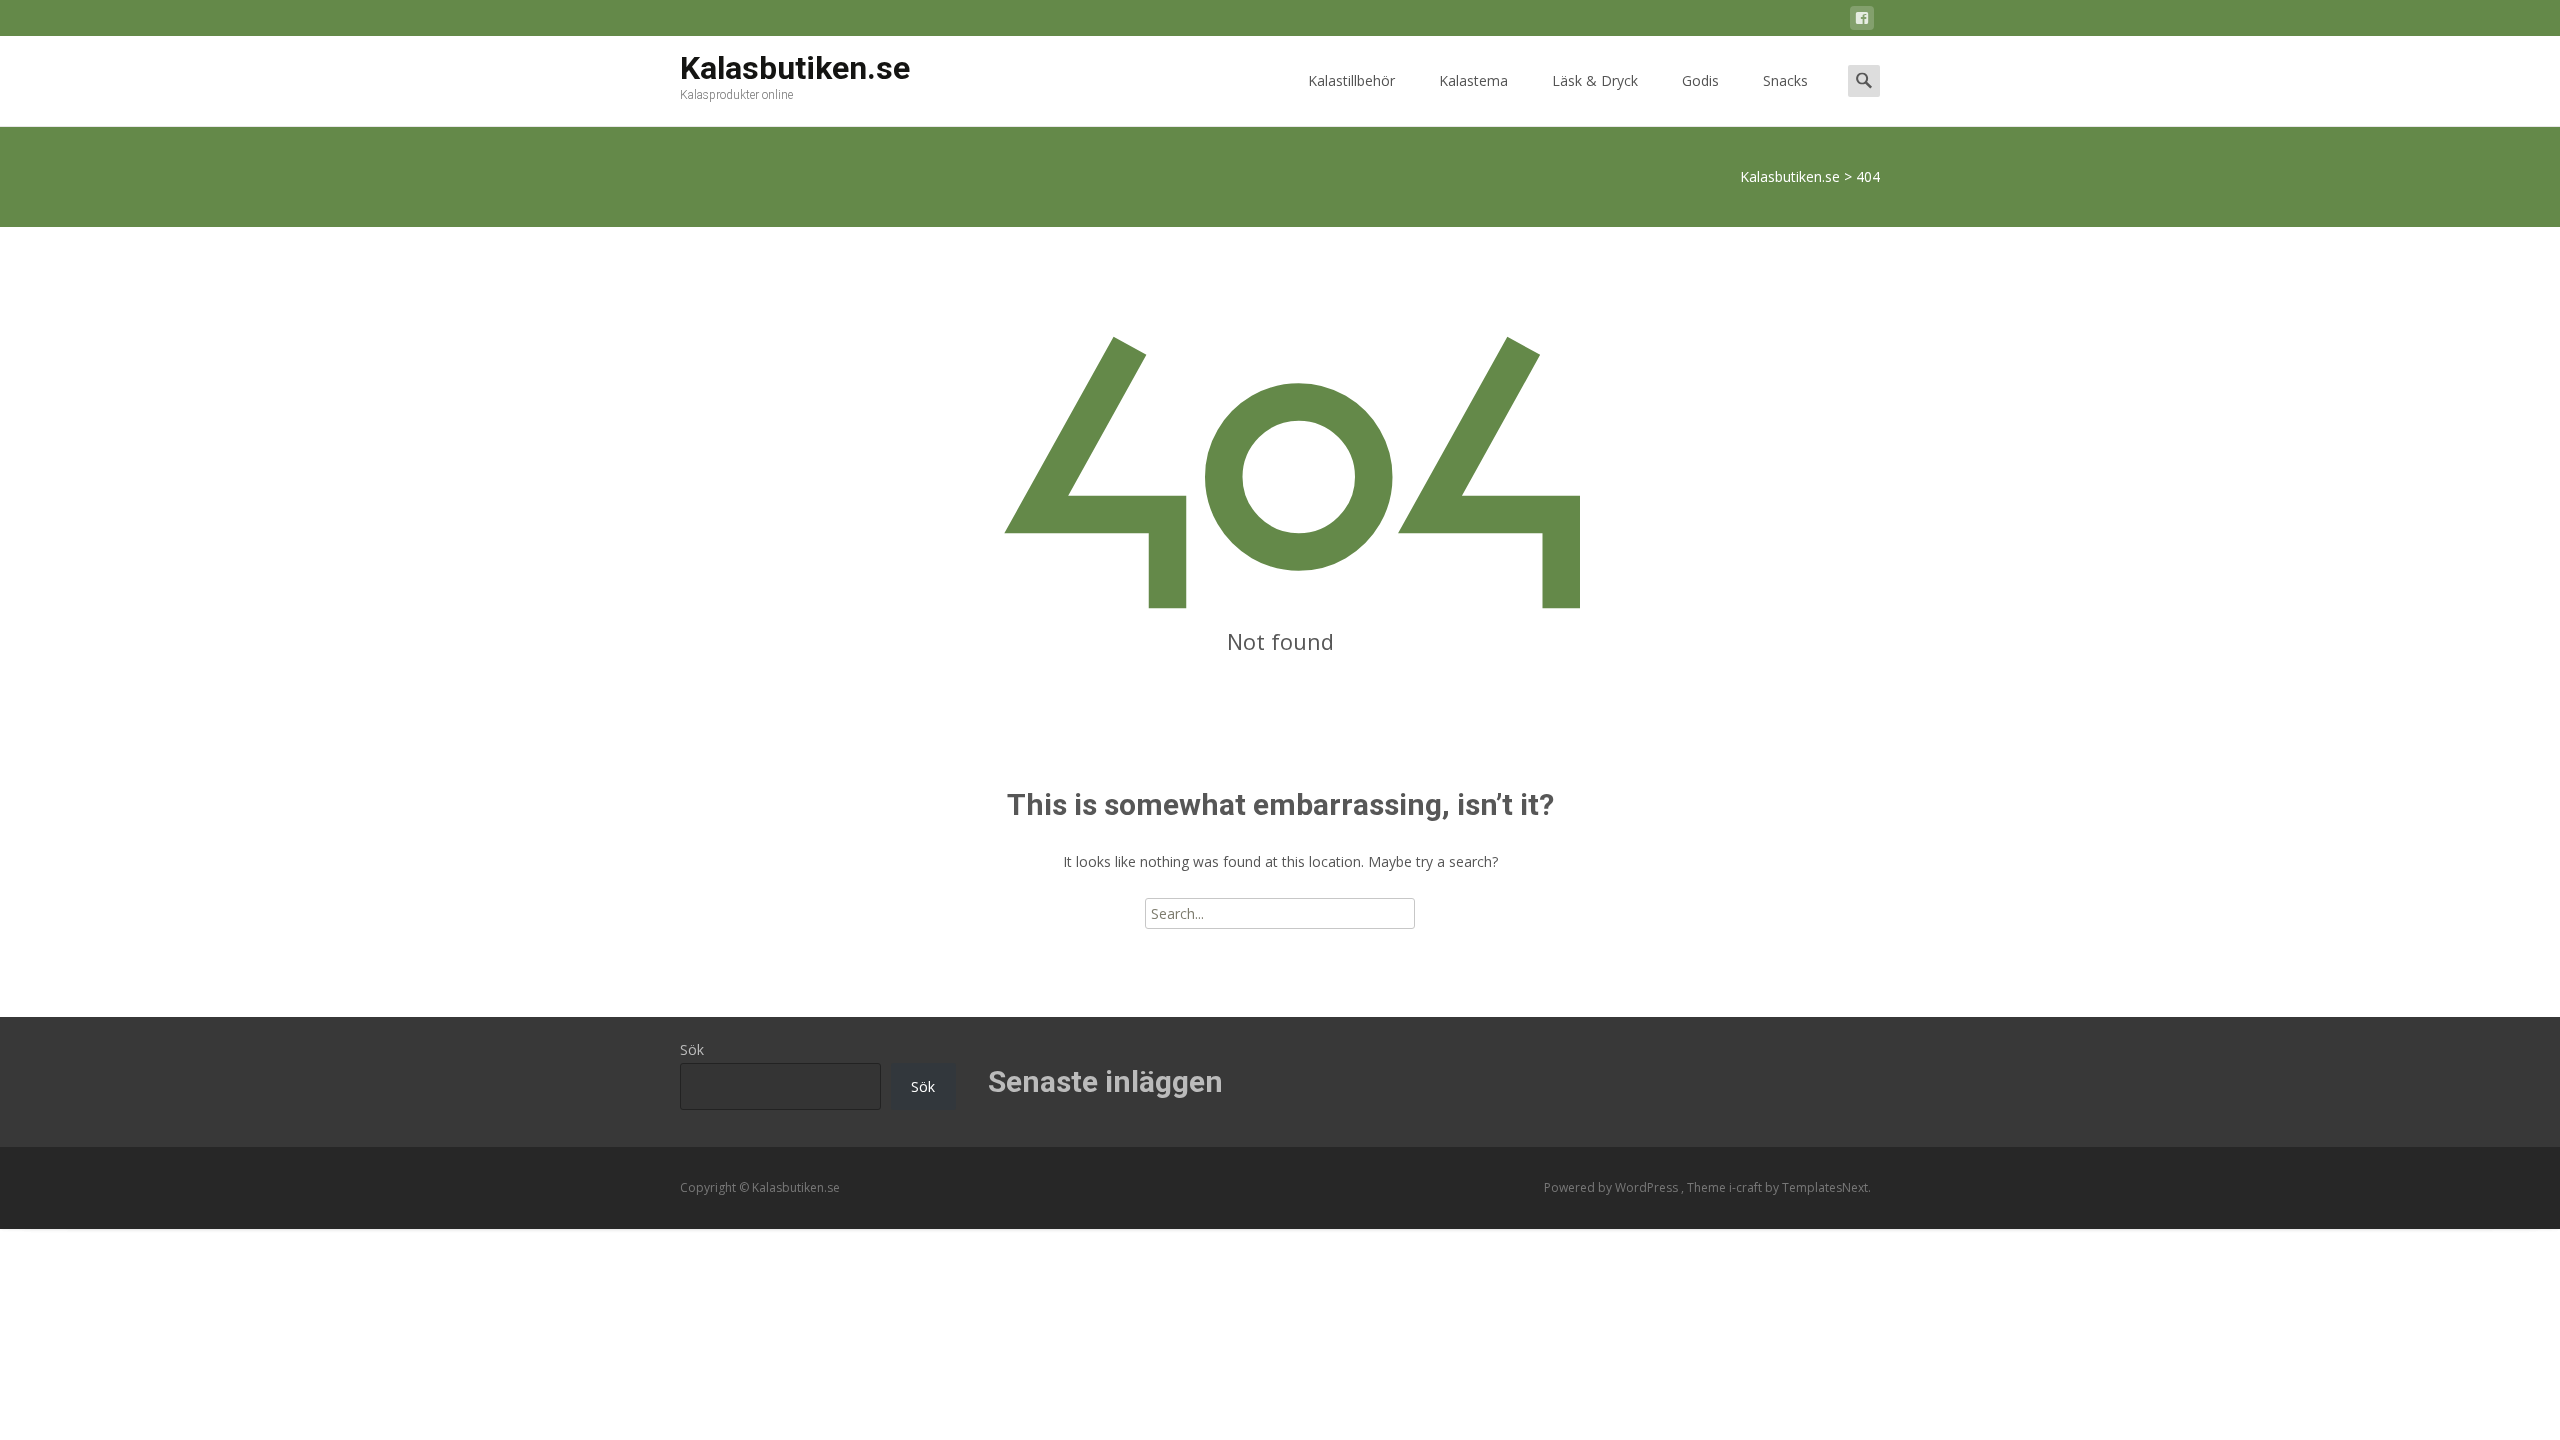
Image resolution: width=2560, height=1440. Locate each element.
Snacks (1785, 80)
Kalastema (1473, 80)
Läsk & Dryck (1595, 80)
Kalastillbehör (1351, 80)
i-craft (1747, 1187)
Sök (692, 1049)
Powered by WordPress (1612, 1187)
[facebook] (1862, 21)
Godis (1700, 80)
